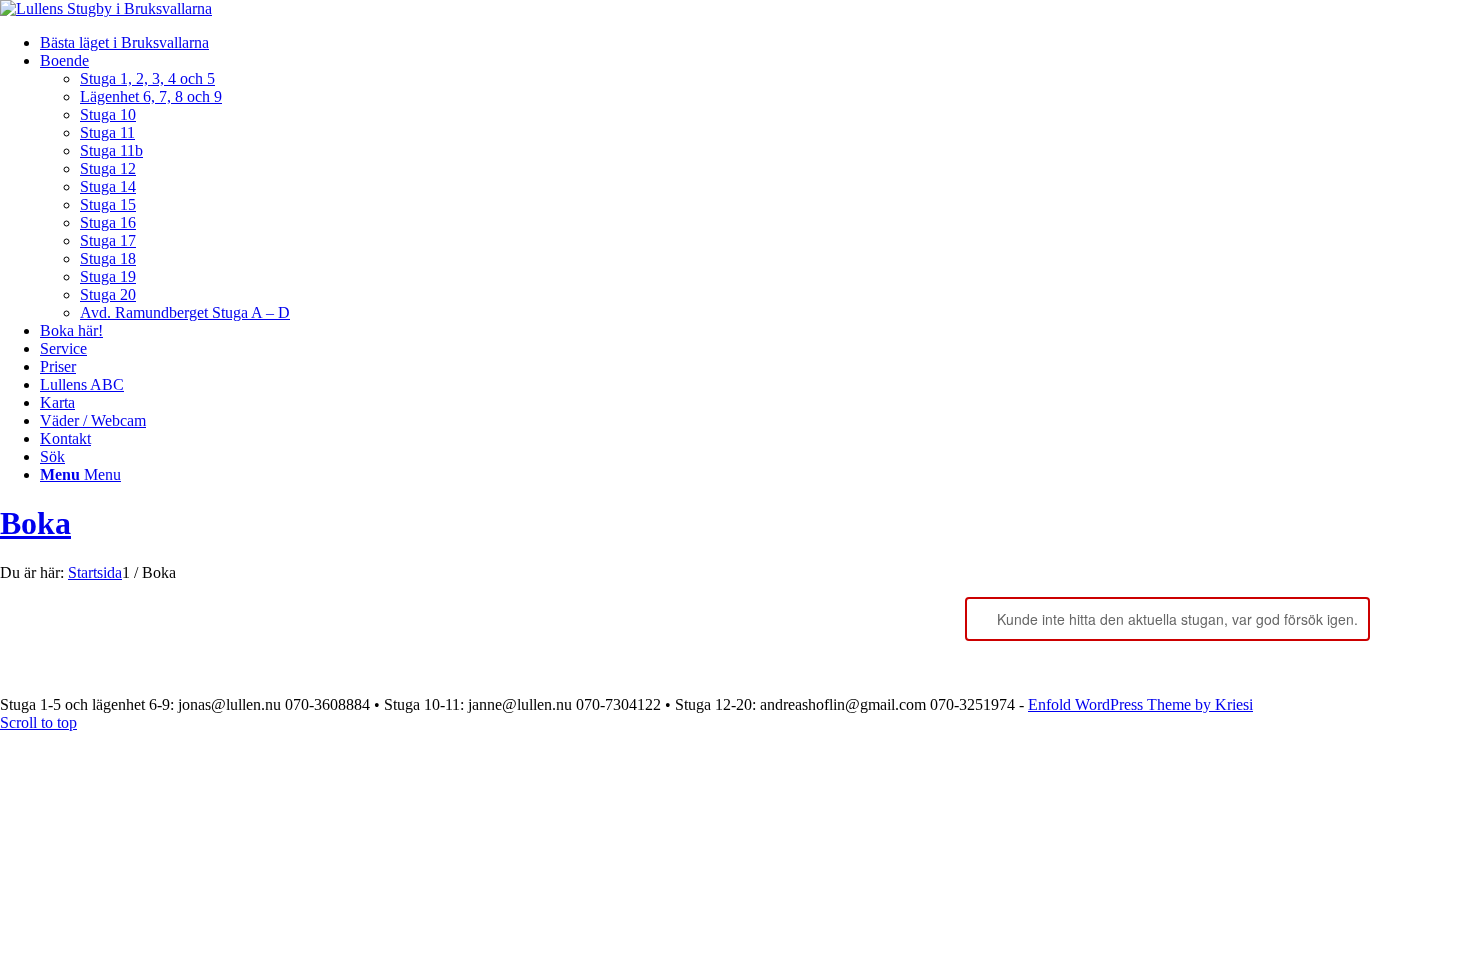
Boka (35, 523)
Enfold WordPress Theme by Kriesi (1140, 704)
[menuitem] (755, 43)
